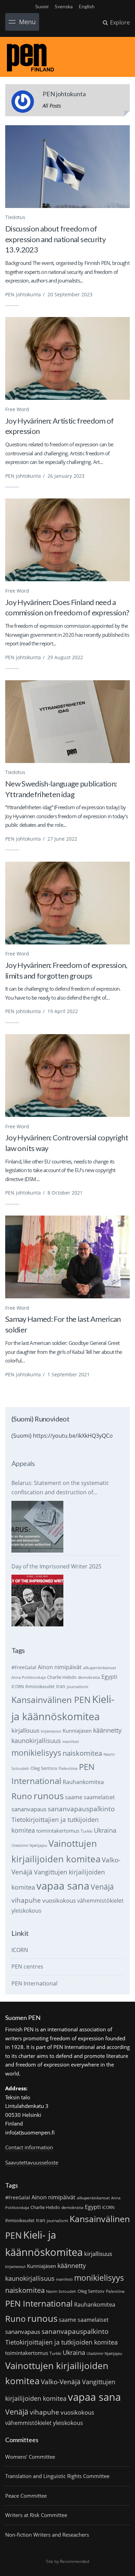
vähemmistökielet (100, 1900)
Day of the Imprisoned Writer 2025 (56, 1566)
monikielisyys (36, 1753)
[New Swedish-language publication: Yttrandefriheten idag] (67, 722)
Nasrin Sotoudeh (61, 2291)
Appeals (23, 1463)
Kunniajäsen (77, 1731)
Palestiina (68, 1768)
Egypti (109, 1677)
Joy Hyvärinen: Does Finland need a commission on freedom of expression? (67, 607)
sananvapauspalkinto (81, 1809)
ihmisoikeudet (40, 1686)
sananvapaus (29, 1809)
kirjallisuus (25, 1730)
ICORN (18, 1687)
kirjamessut (51, 1731)
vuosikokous (59, 1900)
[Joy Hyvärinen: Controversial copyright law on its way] (67, 1076)
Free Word (17, 409)
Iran (61, 1686)
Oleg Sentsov (44, 1768)
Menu (27, 22)
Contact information (29, 2147)
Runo (22, 1796)
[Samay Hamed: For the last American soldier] (67, 1257)
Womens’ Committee (30, 2457)
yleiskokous (26, 1910)
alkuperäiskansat (100, 1668)
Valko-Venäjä (61, 2382)
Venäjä (102, 1887)
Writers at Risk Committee (36, 2515)
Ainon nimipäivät (60, 1667)
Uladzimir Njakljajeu (29, 1845)
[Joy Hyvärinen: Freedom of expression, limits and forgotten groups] (67, 903)
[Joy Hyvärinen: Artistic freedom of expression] (67, 358)
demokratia (89, 1677)
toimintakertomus (58, 1831)
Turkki (87, 1831)
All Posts (52, 106)
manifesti (71, 1742)
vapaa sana (63, 1886)
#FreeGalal (24, 1667)
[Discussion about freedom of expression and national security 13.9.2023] (67, 167)
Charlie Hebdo (62, 1677)
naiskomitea (82, 1753)
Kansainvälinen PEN (51, 1700)
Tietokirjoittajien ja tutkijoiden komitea (61, 2342)
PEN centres (27, 1966)
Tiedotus (15, 217)
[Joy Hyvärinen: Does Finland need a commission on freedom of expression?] (67, 540)
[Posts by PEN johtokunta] (23, 103)
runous (49, 1796)
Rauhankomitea (83, 1782)
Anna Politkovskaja (29, 1677)
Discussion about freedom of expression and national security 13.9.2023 (55, 239)
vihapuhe (26, 1900)
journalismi (78, 1687)
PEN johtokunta (23, 294)
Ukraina (105, 1830)
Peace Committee (26, 2496)
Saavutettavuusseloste (32, 2162)
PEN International (34, 1983)
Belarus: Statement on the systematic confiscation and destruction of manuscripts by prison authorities (60, 1488)
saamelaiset (99, 1797)
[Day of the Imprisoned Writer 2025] (37, 1601)
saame (74, 1797)
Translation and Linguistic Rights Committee (57, 2476)
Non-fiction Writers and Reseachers (47, 2535)
